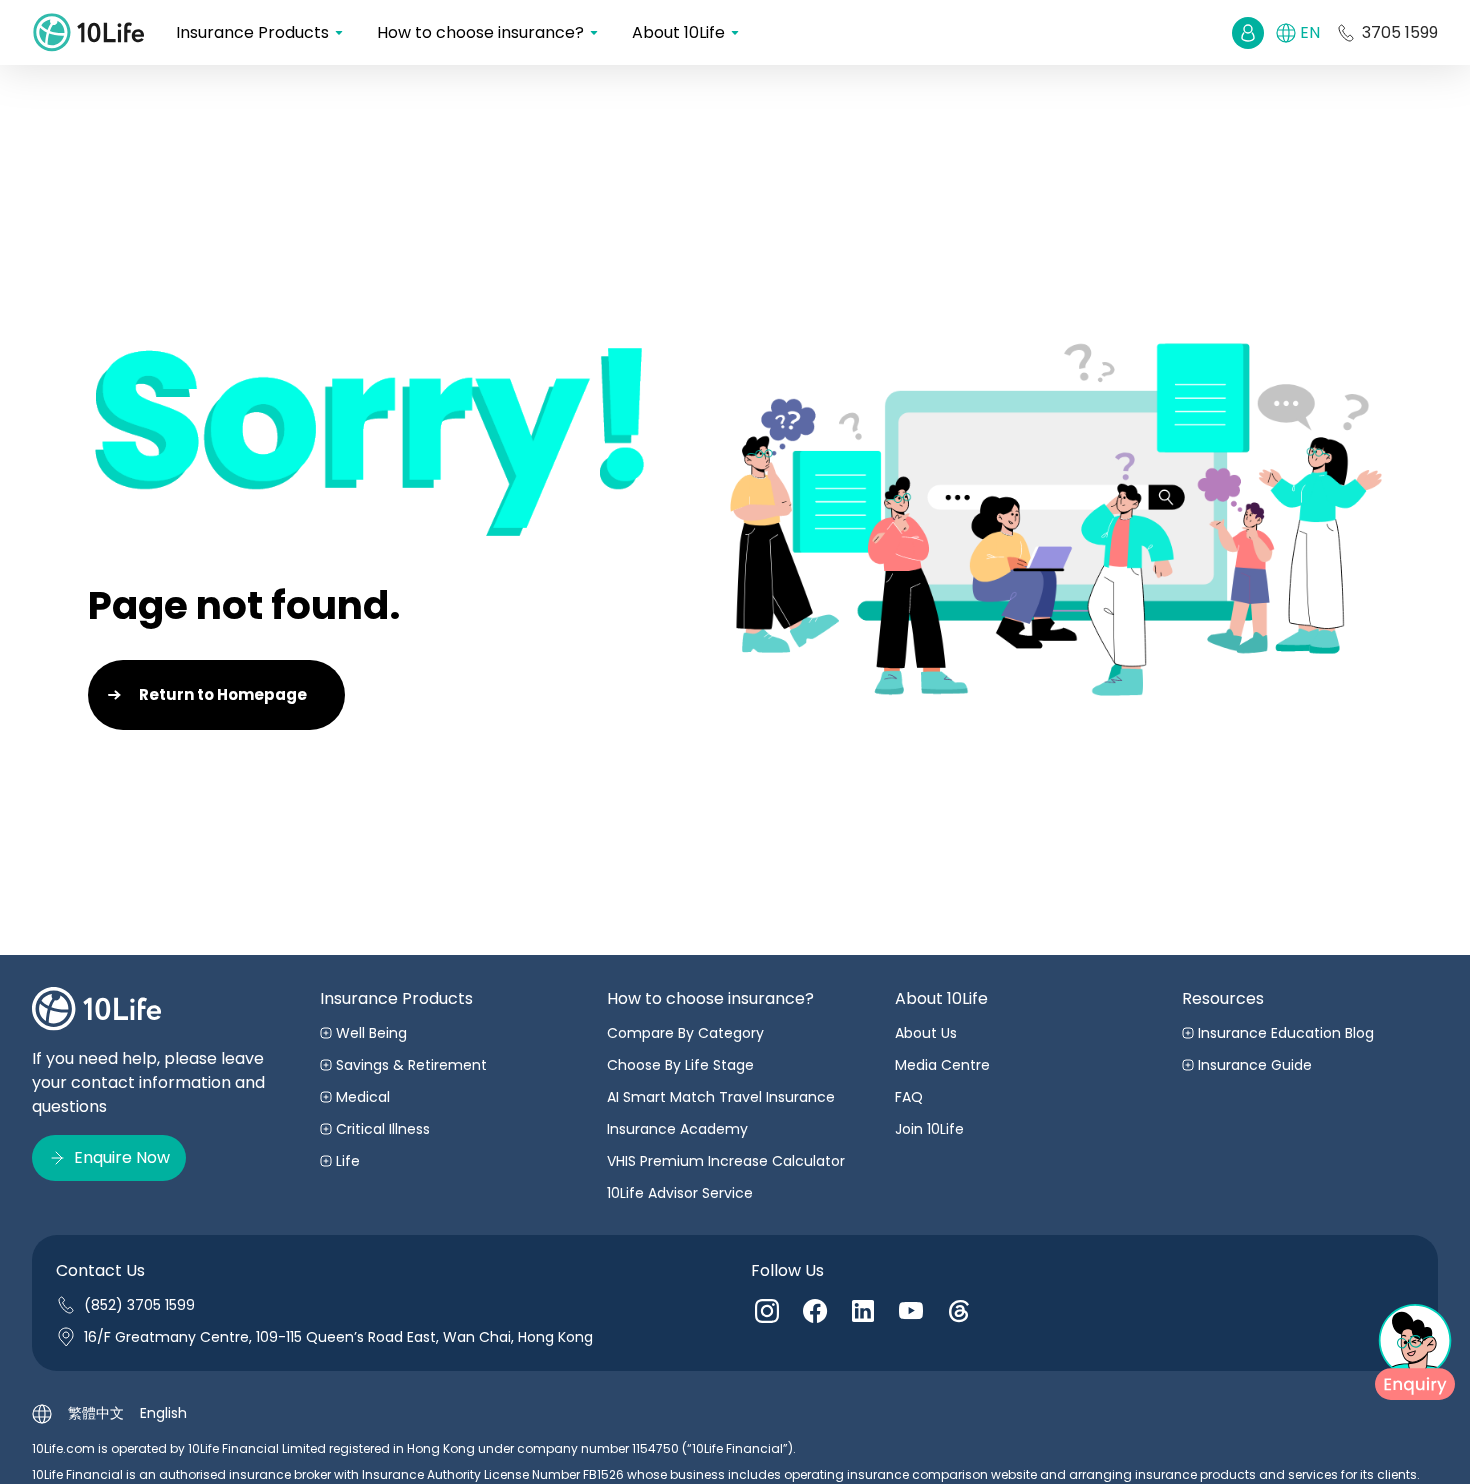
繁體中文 (96, 1413)
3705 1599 (1400, 32)
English (163, 1413)
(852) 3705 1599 (139, 1305)
